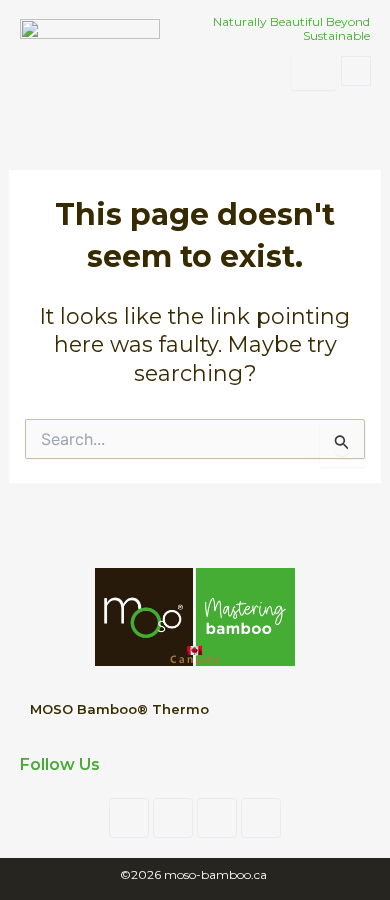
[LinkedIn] (173, 818)
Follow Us (60, 764)
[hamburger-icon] (313, 71)
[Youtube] (261, 818)
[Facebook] (129, 818)
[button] (356, 71)
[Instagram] (217, 818)
